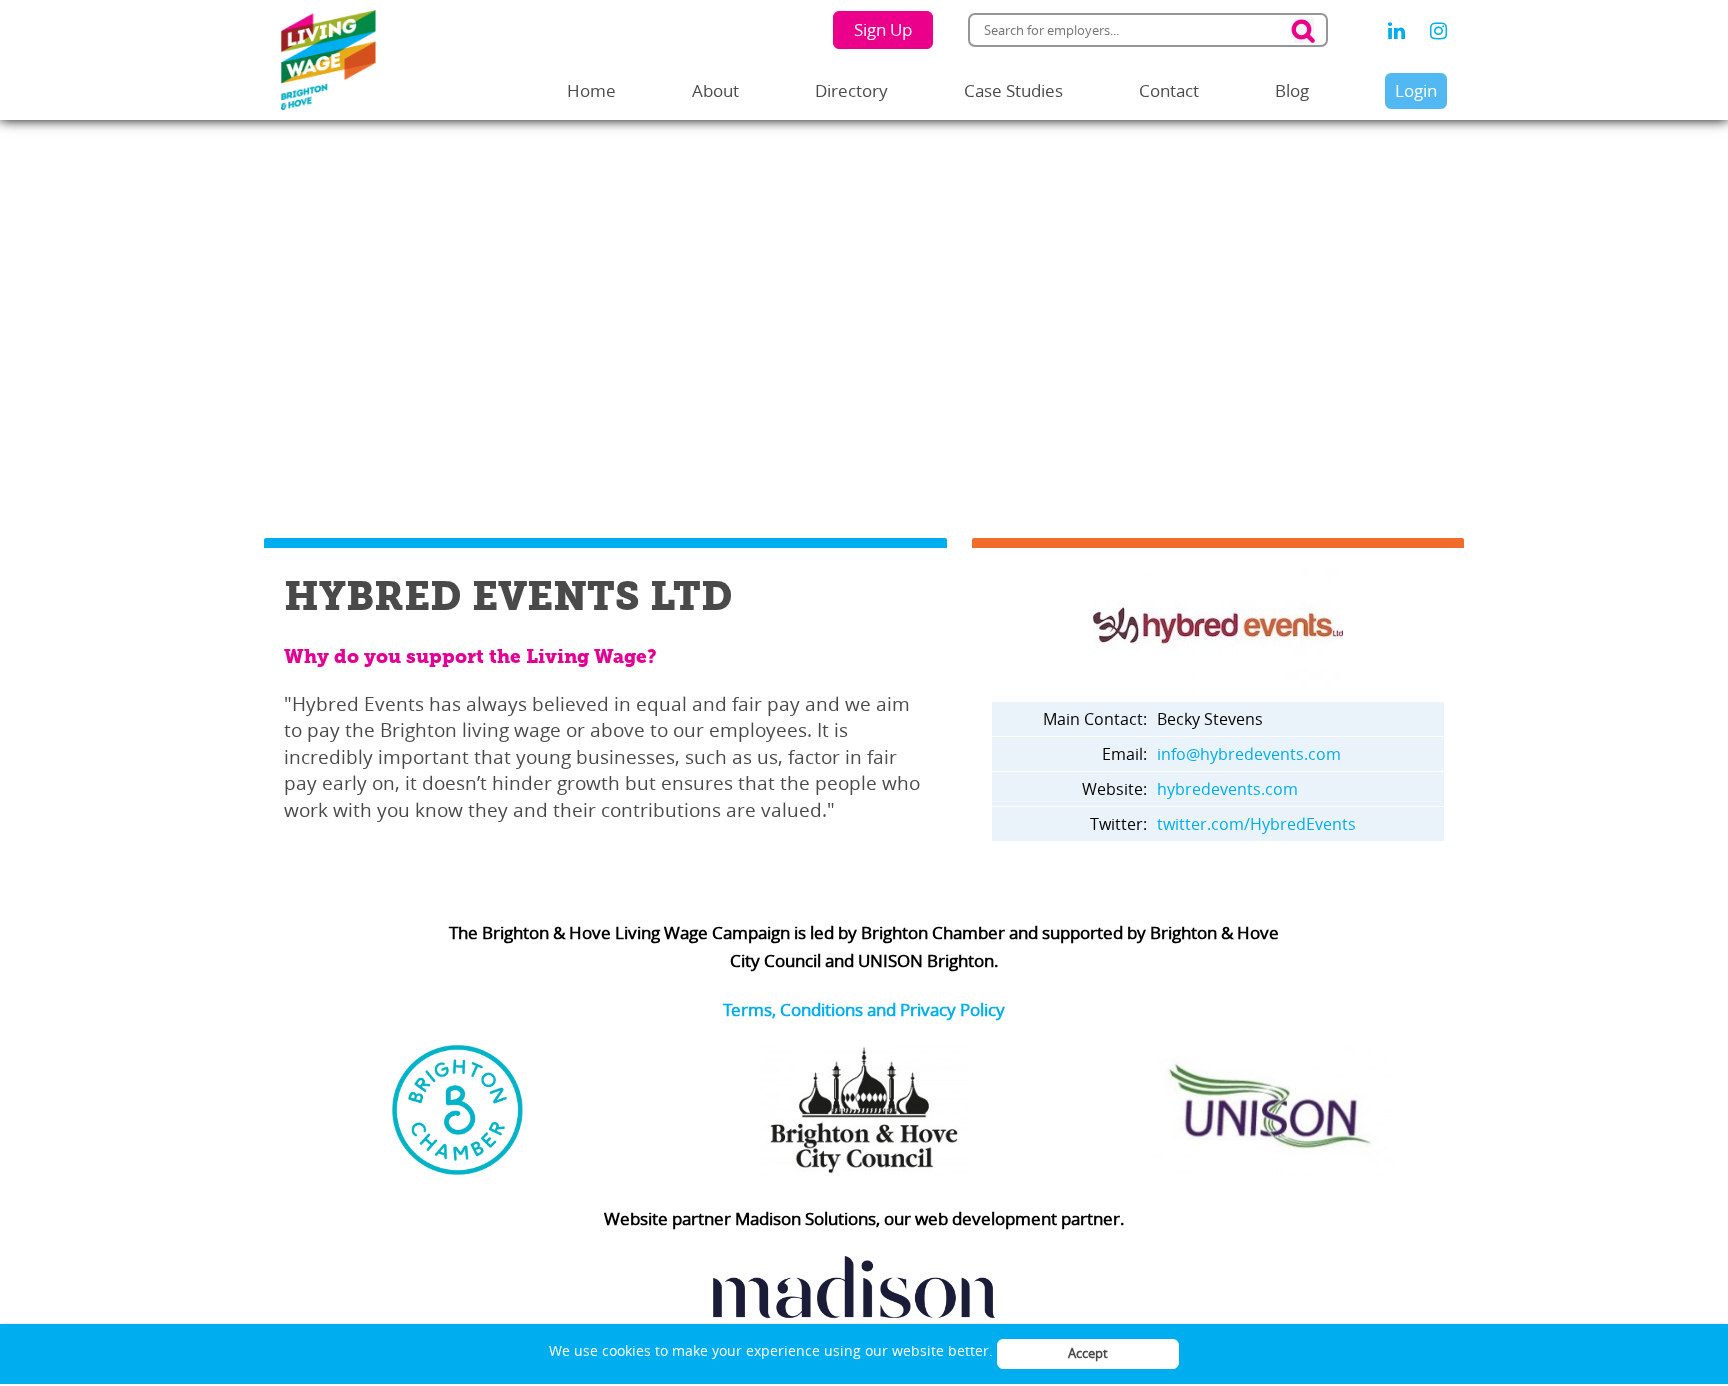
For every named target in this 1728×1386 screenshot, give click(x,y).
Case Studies (1013, 90)
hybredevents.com (1227, 789)
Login (1416, 90)
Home (591, 90)
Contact (1169, 90)
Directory (851, 90)
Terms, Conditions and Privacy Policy (864, 1009)
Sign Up (883, 29)
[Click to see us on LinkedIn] (1396, 31)
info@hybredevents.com (1249, 754)
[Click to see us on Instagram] (1438, 31)
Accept (1088, 1353)
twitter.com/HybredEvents (1256, 824)
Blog (1292, 90)
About (715, 90)
